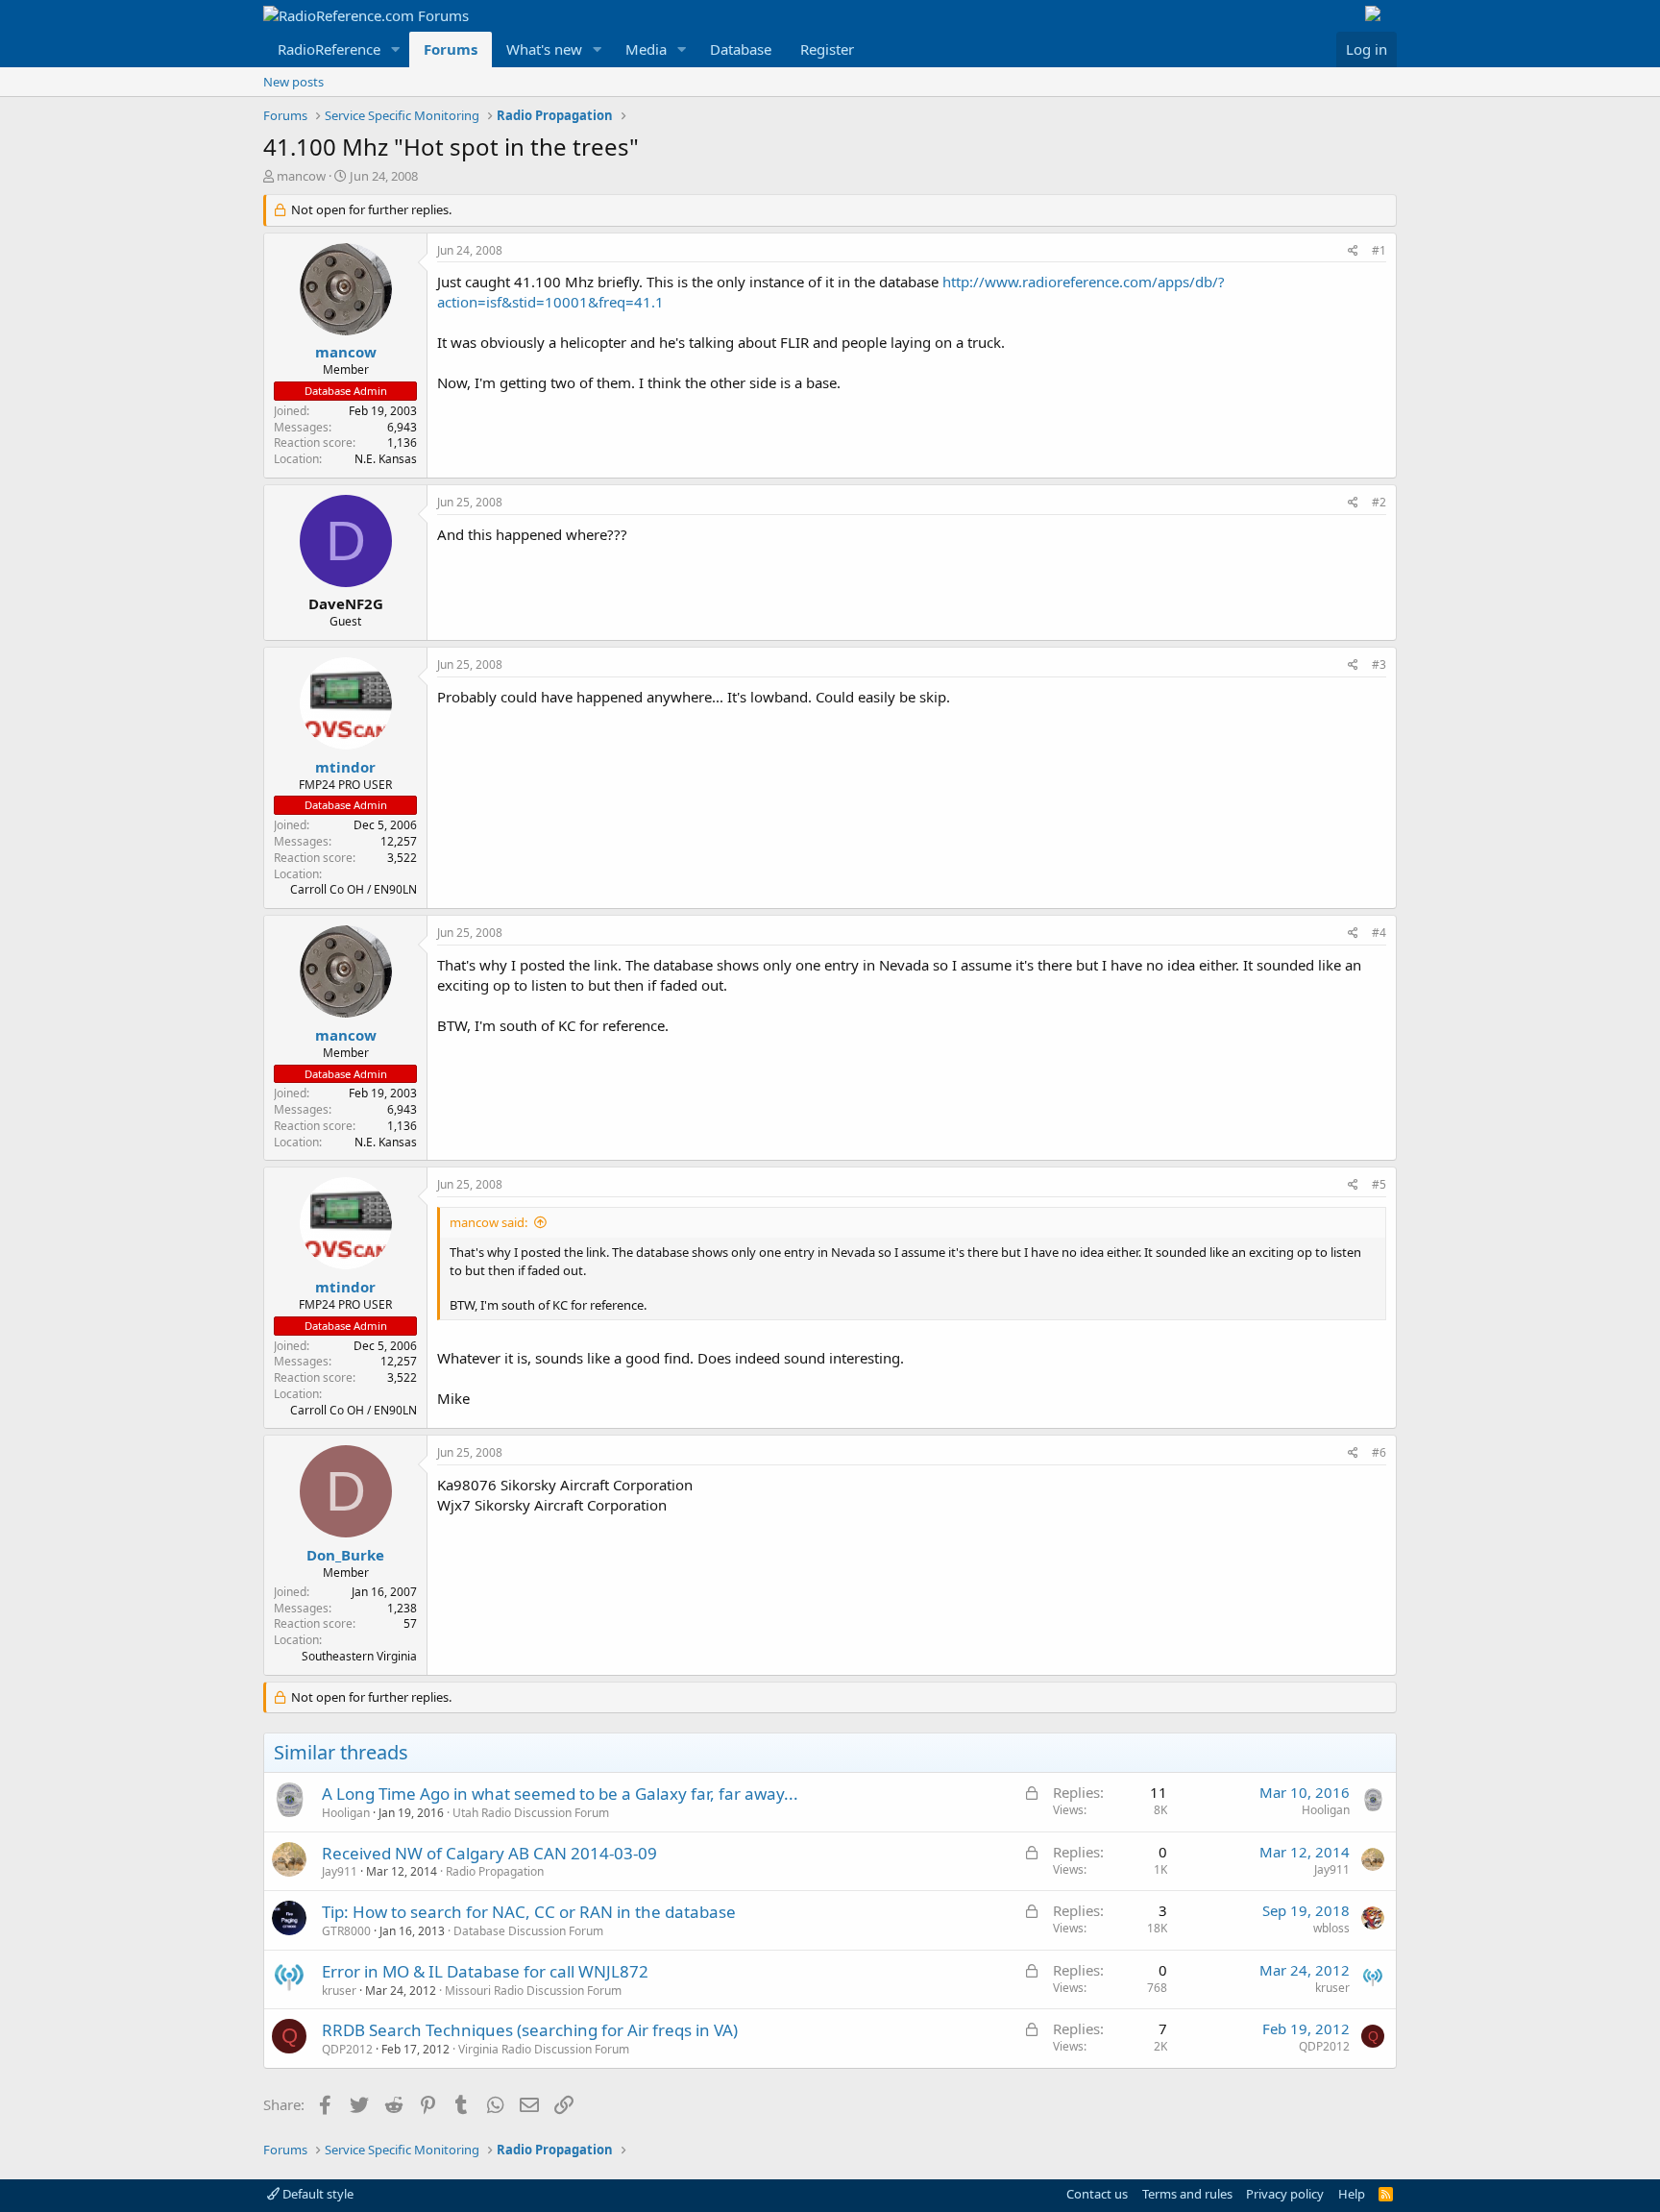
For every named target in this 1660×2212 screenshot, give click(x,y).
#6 (1379, 1452)
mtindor (345, 767)
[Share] (1353, 251)
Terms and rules (1187, 2194)
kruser (339, 1991)
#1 (1379, 250)
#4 (1379, 933)
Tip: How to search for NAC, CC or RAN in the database (529, 1912)
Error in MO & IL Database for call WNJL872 (485, 1971)
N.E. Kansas (386, 459)
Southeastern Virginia (359, 1656)
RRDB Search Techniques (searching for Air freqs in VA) (530, 2030)
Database (741, 49)
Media (646, 49)
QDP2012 (347, 2049)
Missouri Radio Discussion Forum (533, 1991)
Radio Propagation (495, 1871)
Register (827, 49)
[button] (396, 49)
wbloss (1331, 1928)
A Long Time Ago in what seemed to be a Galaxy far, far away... (560, 1794)
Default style (317, 2194)
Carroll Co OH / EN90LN (354, 889)
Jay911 (340, 1871)
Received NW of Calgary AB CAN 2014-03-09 (489, 1853)
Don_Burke (345, 1555)
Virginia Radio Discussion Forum (544, 2049)
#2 (1379, 502)
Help (1352, 2194)
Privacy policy (1285, 2194)
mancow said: (488, 1222)
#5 (1379, 1184)
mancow (301, 176)
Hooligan (346, 1813)
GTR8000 (346, 1931)
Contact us (1097, 2194)
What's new (544, 49)
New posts (293, 82)
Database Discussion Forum (528, 1931)
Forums (451, 49)
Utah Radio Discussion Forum (531, 1813)
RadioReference (329, 49)
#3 (1379, 664)
